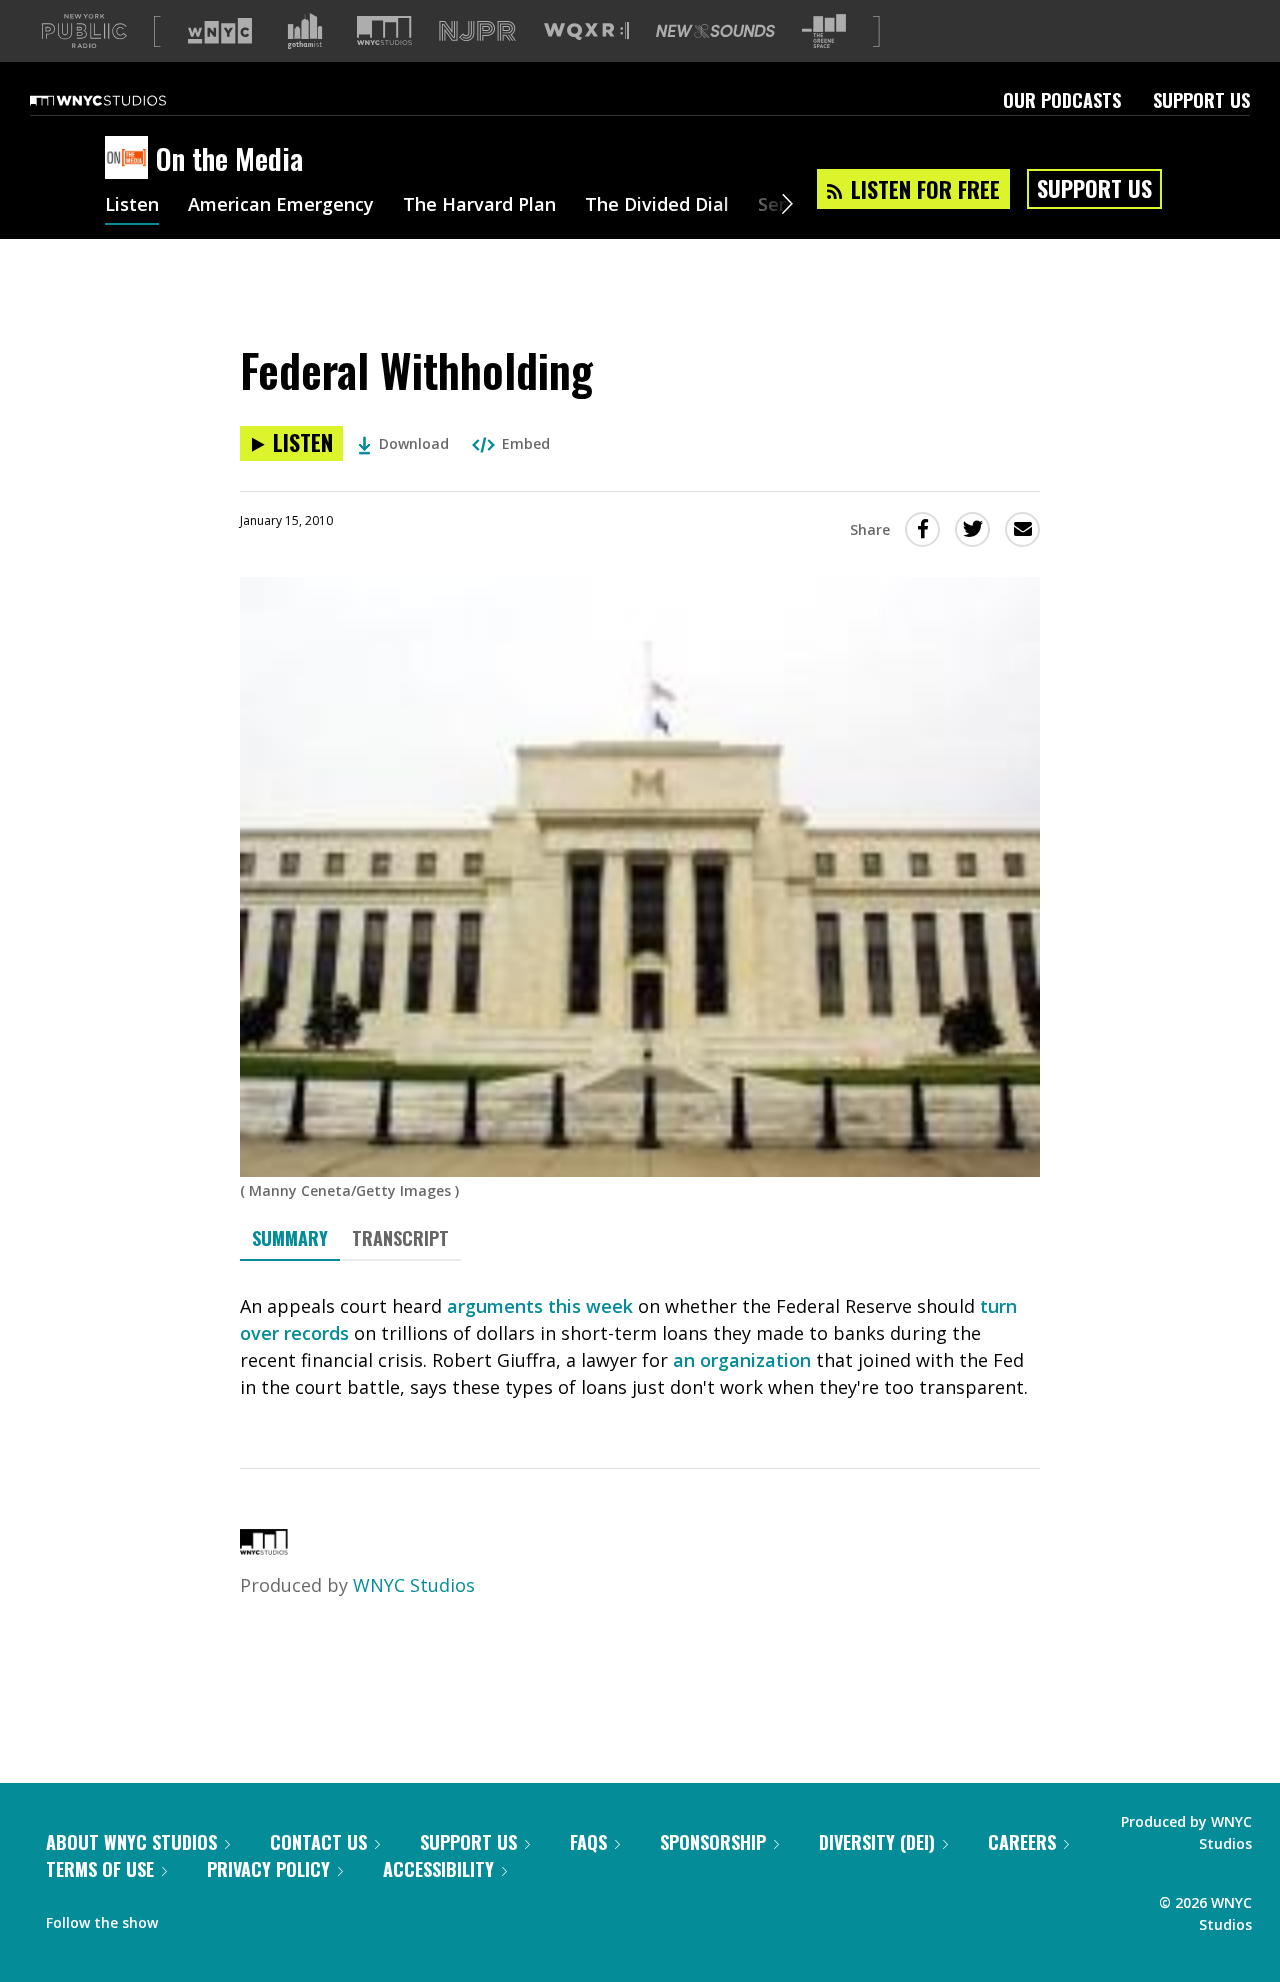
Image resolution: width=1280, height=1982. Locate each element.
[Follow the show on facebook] (187, 1918)
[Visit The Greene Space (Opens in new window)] (824, 31)
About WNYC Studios (131, 1842)
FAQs (588, 1842)
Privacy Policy (268, 1869)
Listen (132, 206)
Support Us (1201, 100)
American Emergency (281, 206)
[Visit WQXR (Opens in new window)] (586, 31)
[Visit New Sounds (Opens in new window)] (715, 31)
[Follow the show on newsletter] (264, 1918)
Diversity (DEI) (877, 1842)
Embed (526, 443)
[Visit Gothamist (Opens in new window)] (305, 31)
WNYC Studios (414, 1585)
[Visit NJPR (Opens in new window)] (477, 31)
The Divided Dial (657, 206)
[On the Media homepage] (130, 159)
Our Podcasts (1062, 100)
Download (414, 443)
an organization (742, 1360)
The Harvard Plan (479, 206)
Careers (1022, 1842)
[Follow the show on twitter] (226, 1918)
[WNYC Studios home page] (123, 100)
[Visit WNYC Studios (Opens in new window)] (384, 30)
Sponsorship (713, 1842)
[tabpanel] (640, 1347)
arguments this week (540, 1306)
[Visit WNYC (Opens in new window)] (220, 31)
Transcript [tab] (400, 1238)
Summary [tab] (290, 1238)
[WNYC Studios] (264, 1548)
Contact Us (318, 1842)
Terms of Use (100, 1869)
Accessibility (438, 1869)
